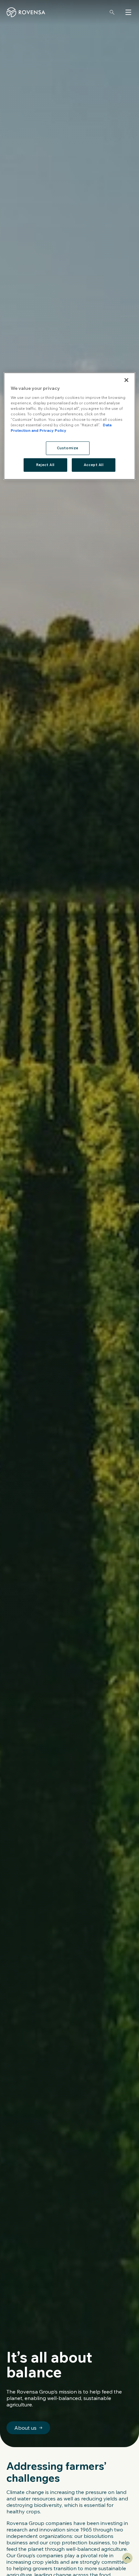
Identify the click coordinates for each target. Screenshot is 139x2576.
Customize (68, 448)
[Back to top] (127, 2558)
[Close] (126, 380)
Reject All (45, 465)
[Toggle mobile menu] (128, 12)
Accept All (94, 465)
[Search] (112, 12)
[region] (70, 426)
